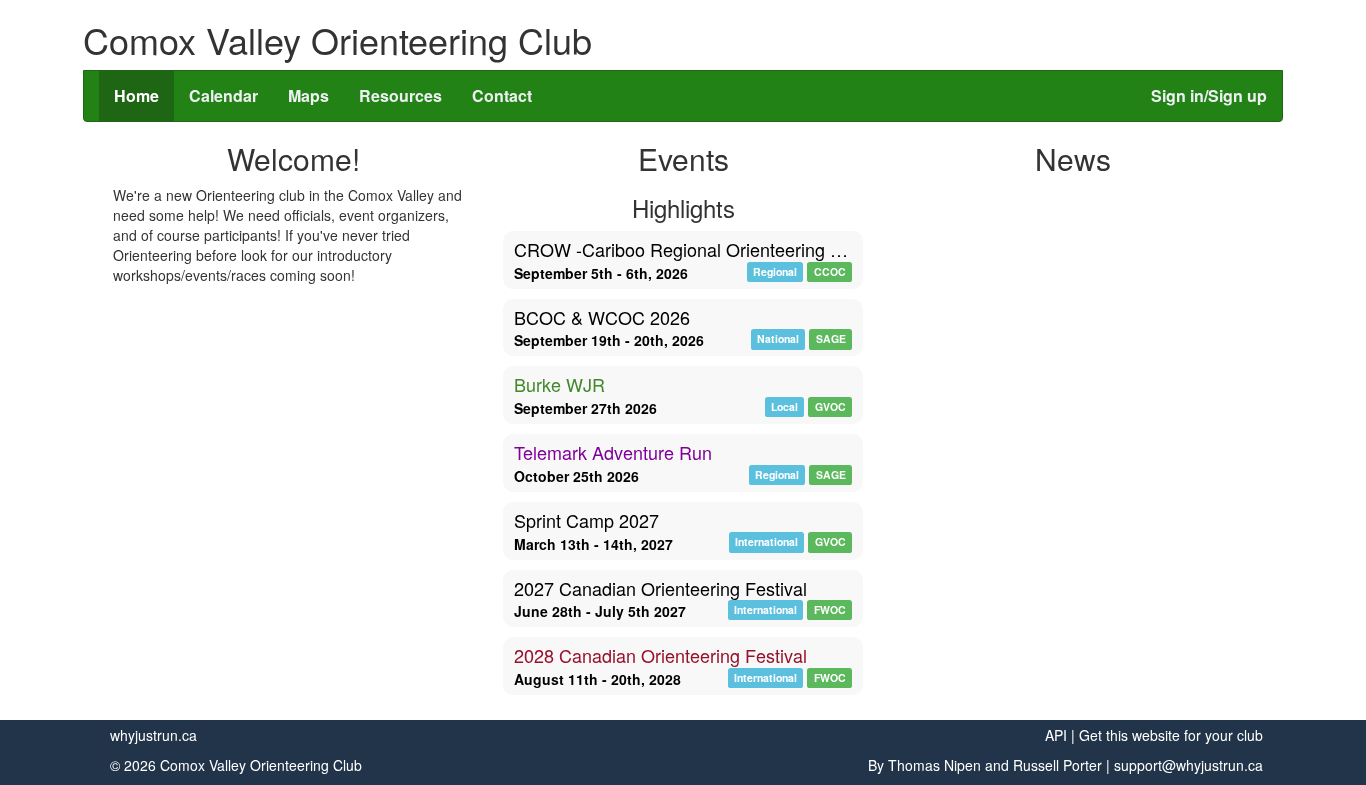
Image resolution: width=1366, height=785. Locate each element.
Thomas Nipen (934, 765)
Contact (502, 95)
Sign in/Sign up (1209, 95)
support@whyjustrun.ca (1188, 765)
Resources (400, 95)
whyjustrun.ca (153, 735)
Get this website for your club (1171, 735)
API (1056, 735)
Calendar (223, 95)
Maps (308, 95)
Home (136, 95)
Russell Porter (1057, 765)
